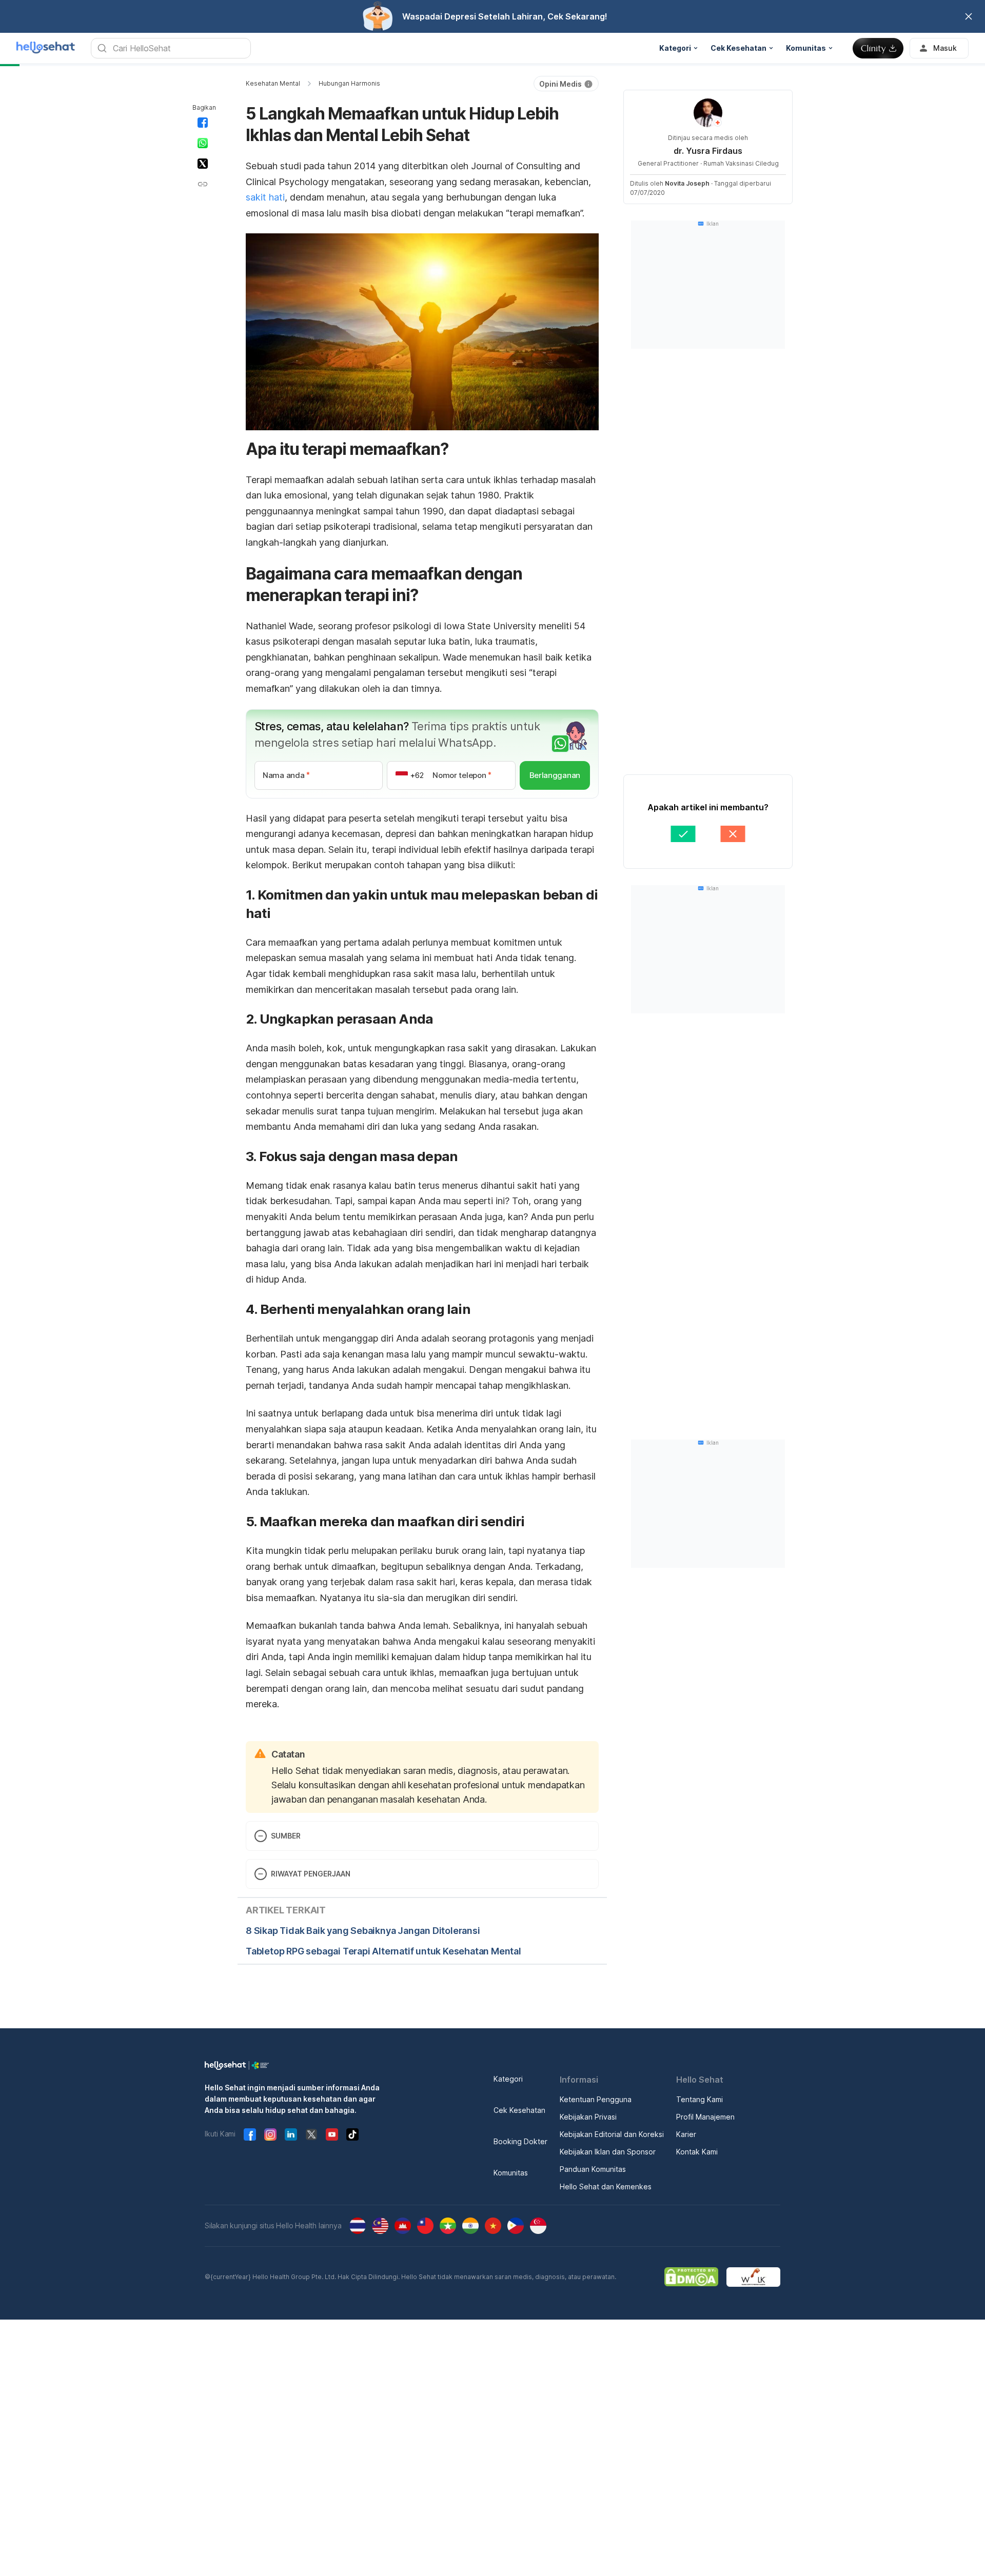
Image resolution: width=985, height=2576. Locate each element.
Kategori (508, 2079)
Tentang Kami (700, 2099)
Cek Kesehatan (519, 2110)
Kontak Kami (697, 2152)
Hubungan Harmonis (349, 83)
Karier (686, 2134)
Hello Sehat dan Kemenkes (606, 2186)
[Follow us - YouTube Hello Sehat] (332, 2134)
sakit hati (265, 197)
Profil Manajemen (705, 2117)
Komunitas (511, 2173)
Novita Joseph (687, 183)
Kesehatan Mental (273, 83)
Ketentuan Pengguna (596, 2099)
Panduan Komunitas (593, 2169)
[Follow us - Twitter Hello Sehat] (311, 2134)
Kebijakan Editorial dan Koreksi (612, 2134)
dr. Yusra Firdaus (708, 151)
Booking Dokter (520, 2141)
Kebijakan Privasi (588, 2117)
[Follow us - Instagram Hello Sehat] (270, 2134)
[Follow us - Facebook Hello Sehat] (250, 2134)
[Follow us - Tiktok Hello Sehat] (352, 2134)
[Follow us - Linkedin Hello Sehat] (291, 2134)
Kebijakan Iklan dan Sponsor (608, 2152)
